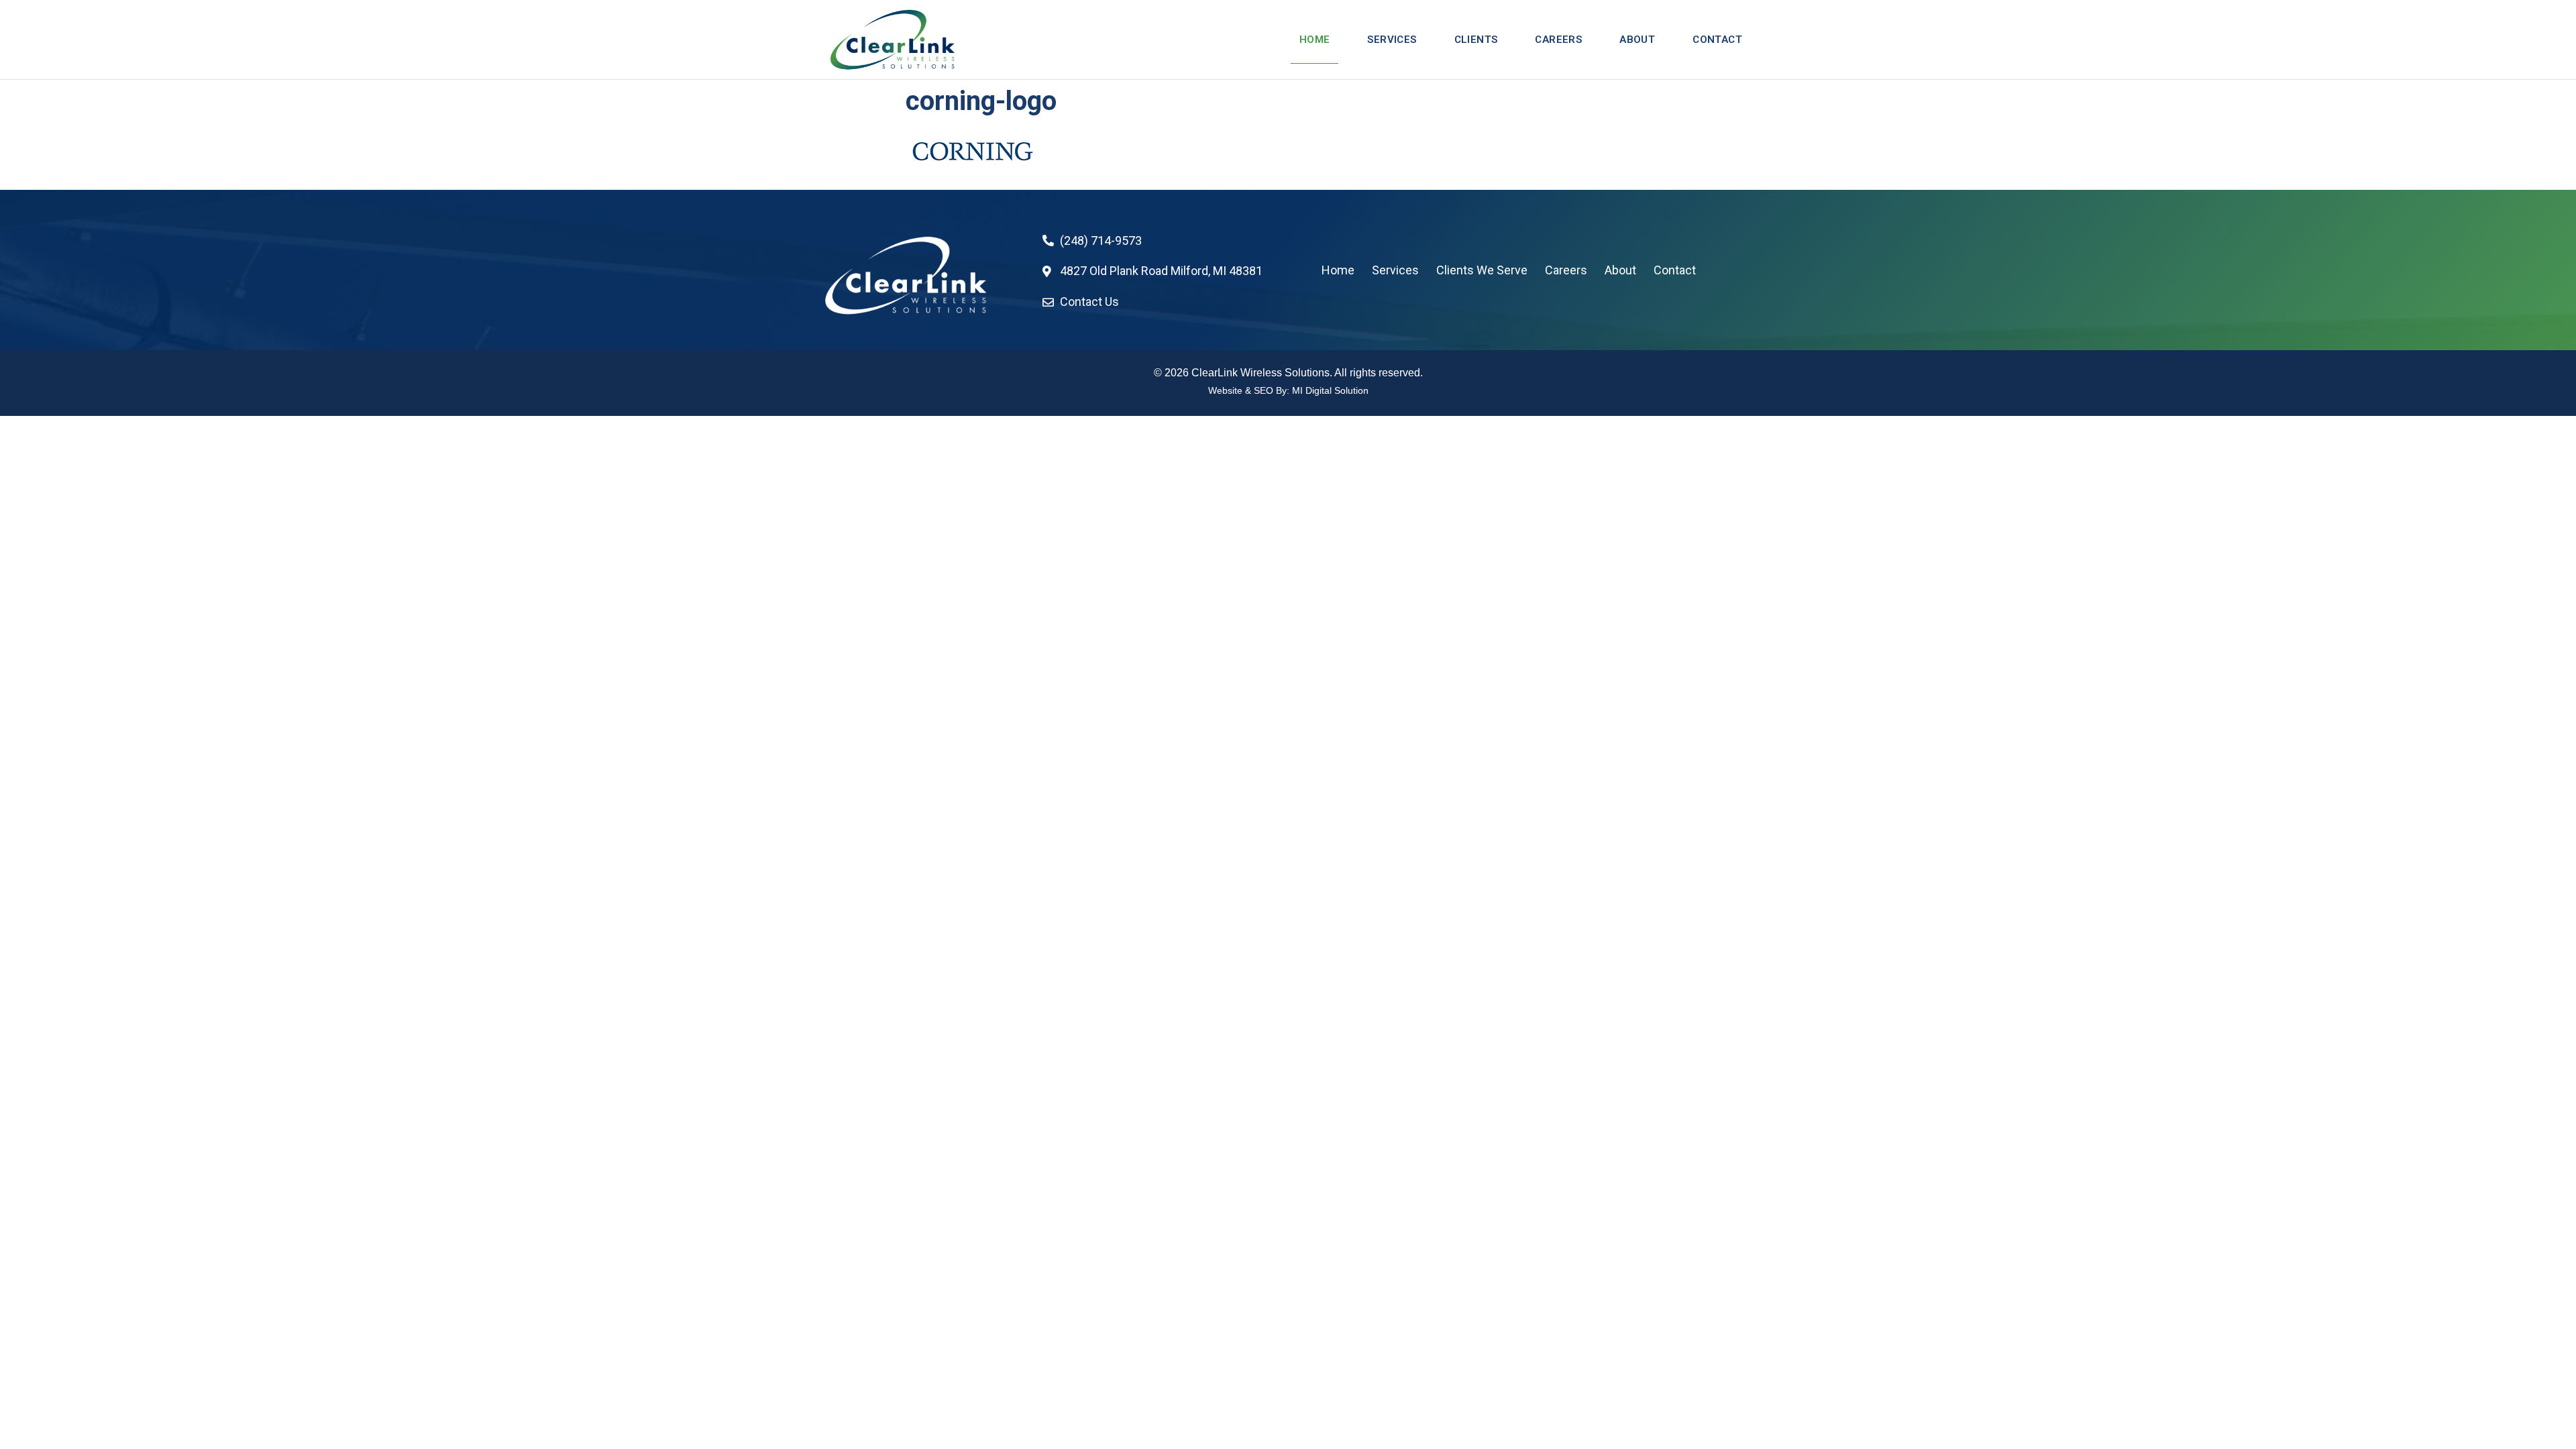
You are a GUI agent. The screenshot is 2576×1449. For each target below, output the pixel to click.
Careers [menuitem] (1558, 40)
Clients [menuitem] (1476, 40)
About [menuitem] (1637, 40)
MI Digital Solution (1330, 390)
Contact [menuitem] (1717, 40)
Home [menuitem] (1315, 40)
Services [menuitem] (1392, 40)
